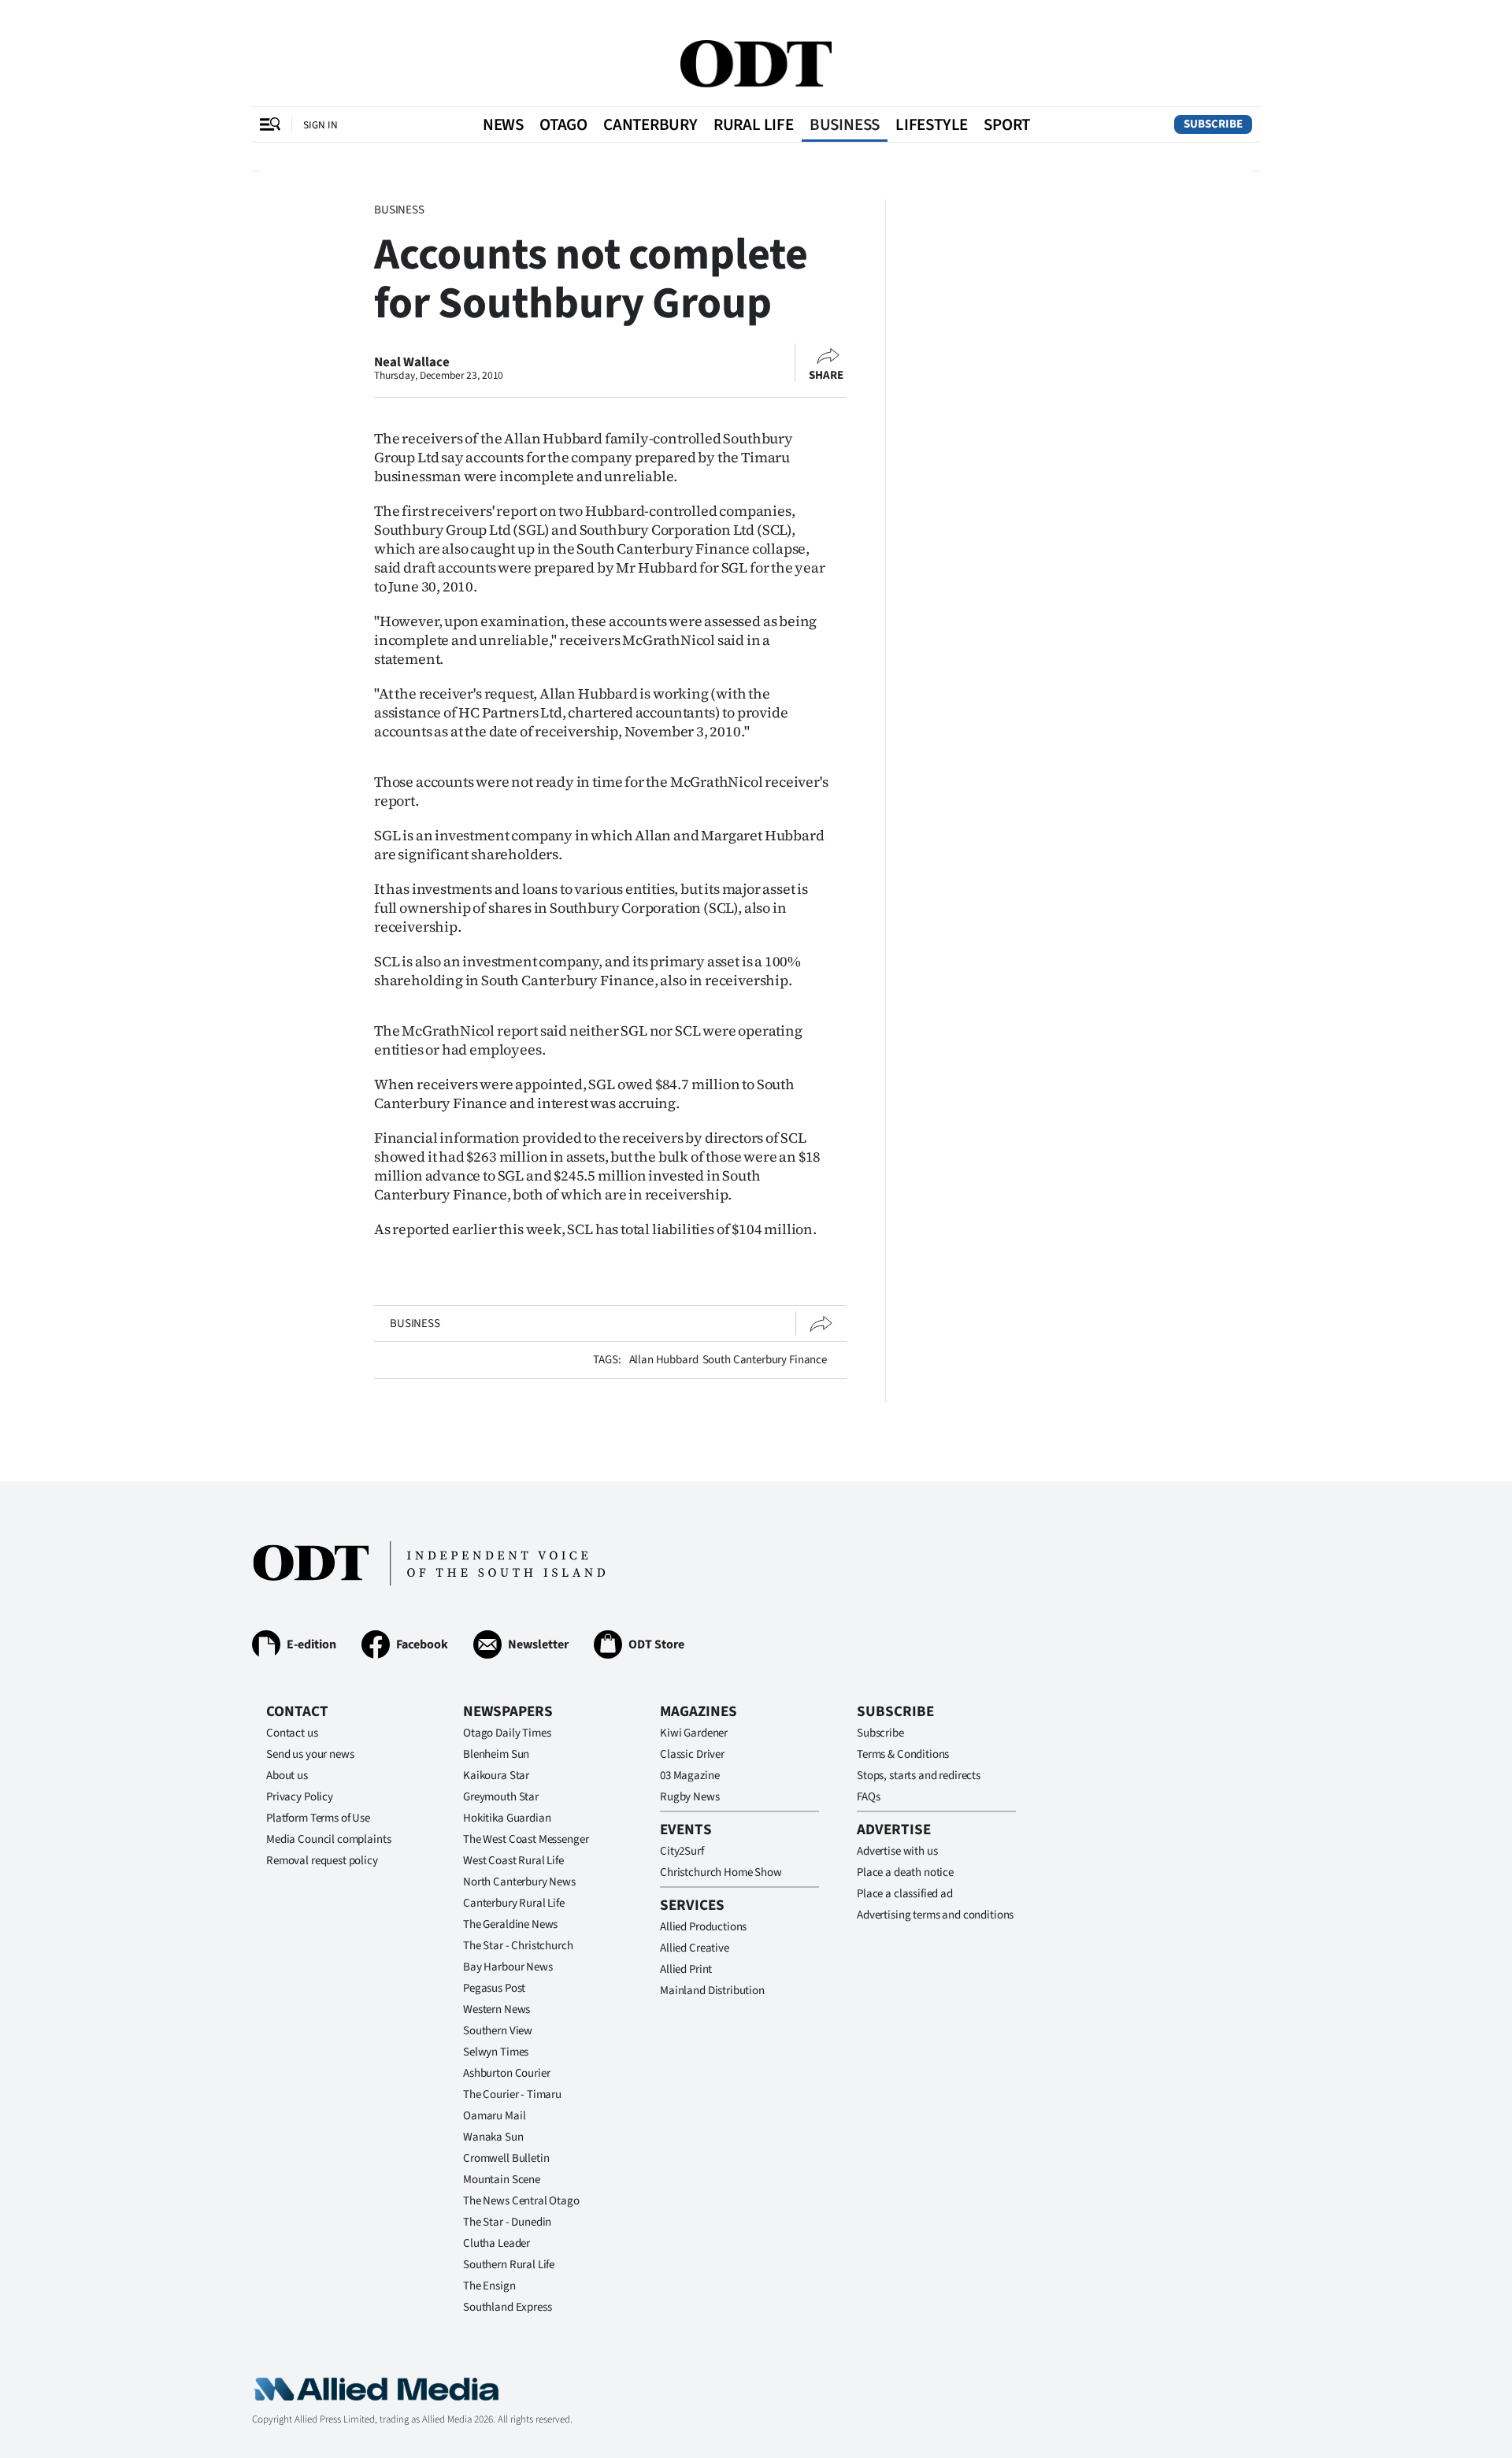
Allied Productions (703, 1927)
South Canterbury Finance (765, 1360)
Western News (497, 2009)
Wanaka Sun (493, 2137)
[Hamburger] (270, 124)
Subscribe (1213, 124)
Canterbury (650, 124)
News (503, 124)
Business (845, 124)
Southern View (498, 2031)
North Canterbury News (519, 1882)
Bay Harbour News (508, 1967)
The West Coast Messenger (526, 1839)
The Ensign (489, 2286)
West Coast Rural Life (513, 1861)
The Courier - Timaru (512, 2095)
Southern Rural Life (509, 2265)
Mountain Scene (502, 2180)
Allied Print (686, 1969)
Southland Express (507, 2307)
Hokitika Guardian (507, 1818)
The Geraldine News (510, 1924)
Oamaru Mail (494, 2116)
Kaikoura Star (496, 1776)
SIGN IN (321, 125)
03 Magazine (689, 1776)
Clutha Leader (497, 2243)
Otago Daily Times (507, 1733)
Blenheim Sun (496, 1754)
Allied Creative (695, 1948)
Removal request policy (322, 1861)
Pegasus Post (494, 1988)
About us (287, 1776)
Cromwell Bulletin (506, 2158)
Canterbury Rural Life (514, 1903)
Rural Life (754, 124)
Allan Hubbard (664, 1360)
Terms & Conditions (903, 1754)
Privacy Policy (300, 1797)
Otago (563, 124)
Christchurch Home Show (721, 1872)
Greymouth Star (501, 1797)
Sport (1007, 124)
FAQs (868, 1797)
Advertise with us (897, 1851)
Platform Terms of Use (318, 1818)
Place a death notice (905, 1872)
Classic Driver (692, 1754)
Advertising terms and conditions (935, 1915)
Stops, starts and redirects (919, 1776)
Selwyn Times (496, 2052)
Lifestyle (932, 124)
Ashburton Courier (506, 2073)
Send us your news (310, 1754)
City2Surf (682, 1851)
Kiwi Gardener (694, 1733)
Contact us (292, 1733)
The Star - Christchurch (518, 1946)
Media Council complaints (328, 1839)
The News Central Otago (521, 2201)
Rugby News (690, 1797)
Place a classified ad (905, 1894)
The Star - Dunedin (507, 2222)
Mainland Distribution (712, 1991)
